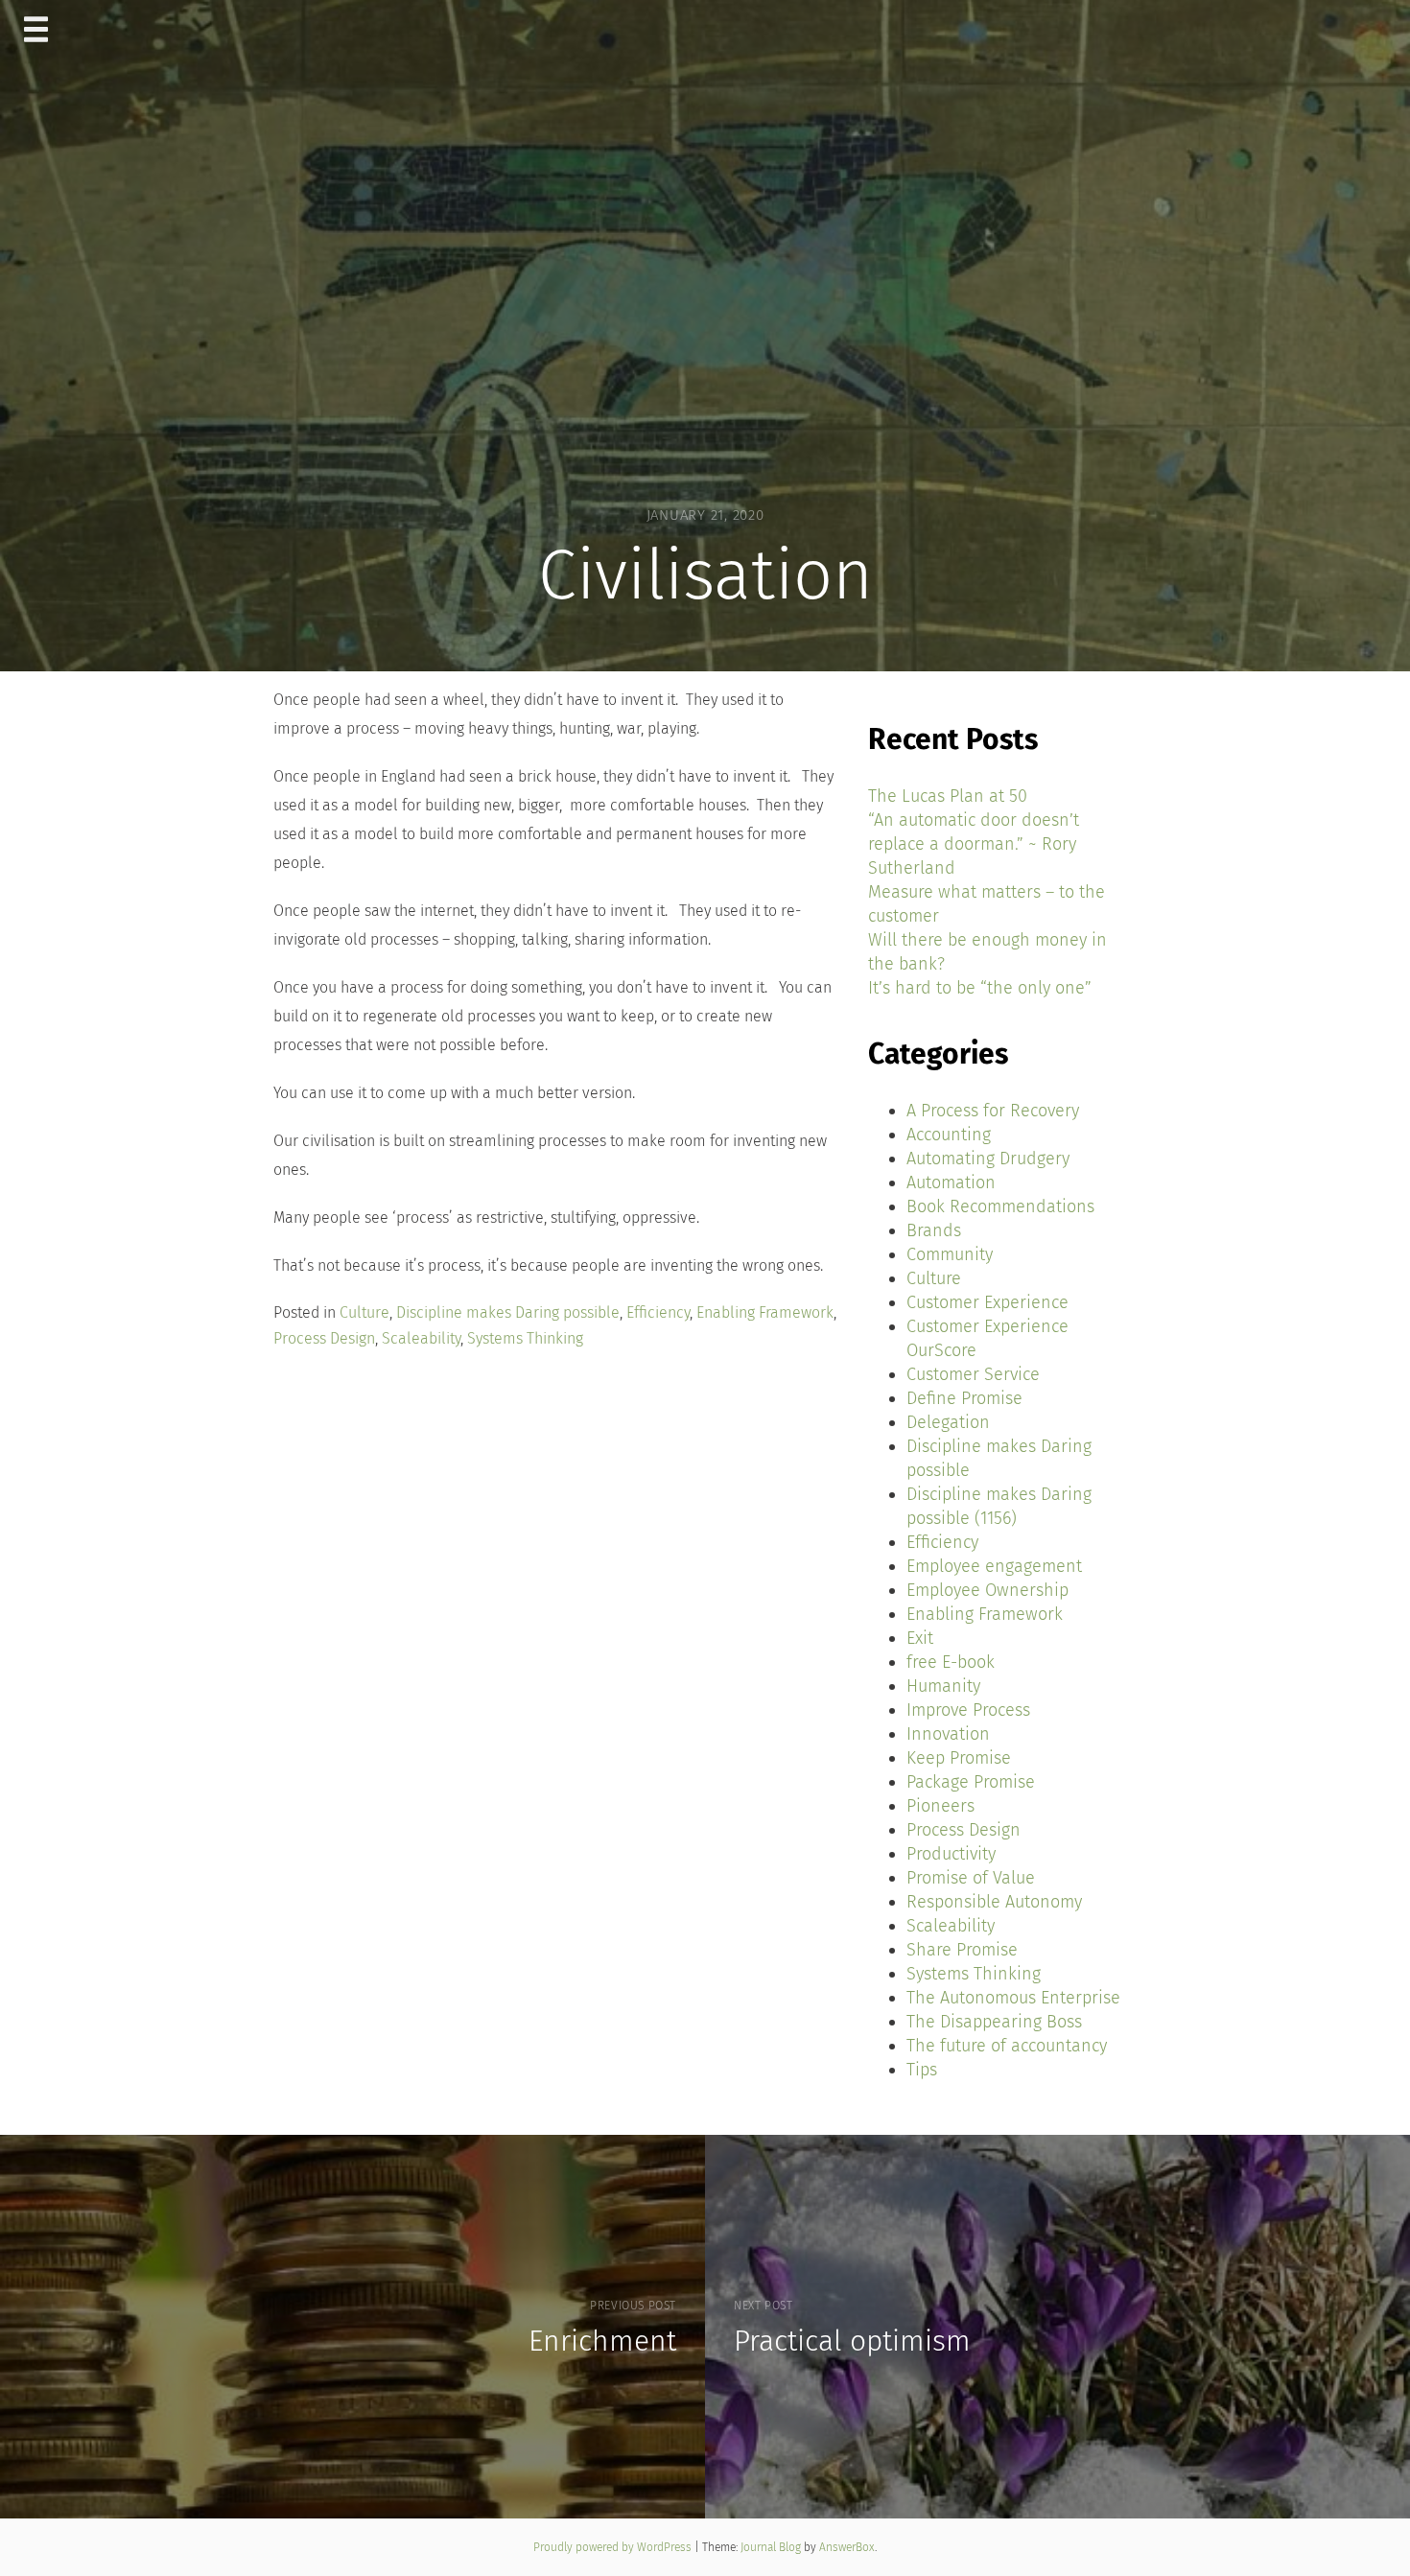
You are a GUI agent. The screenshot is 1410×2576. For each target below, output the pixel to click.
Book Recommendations (1000, 1206)
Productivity (951, 1854)
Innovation (948, 1734)
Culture (364, 1312)
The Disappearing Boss (994, 2022)
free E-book (951, 1662)
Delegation (948, 1422)
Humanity (943, 1686)
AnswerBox (847, 2547)
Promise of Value (971, 1878)
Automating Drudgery (988, 1159)
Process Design (324, 1338)
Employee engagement (994, 1566)
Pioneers (940, 1806)
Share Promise (962, 1950)
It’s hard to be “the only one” (980, 988)
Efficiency (658, 1312)
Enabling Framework (765, 1312)
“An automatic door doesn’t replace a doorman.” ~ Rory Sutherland (974, 844)
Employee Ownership (987, 1590)
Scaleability (421, 1338)
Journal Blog (772, 2547)
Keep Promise (959, 1758)
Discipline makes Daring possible (508, 1312)
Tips (922, 2070)
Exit (920, 1638)
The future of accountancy (1007, 2046)
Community (950, 1254)
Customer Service (973, 1374)
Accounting (949, 1135)
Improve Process (968, 1710)
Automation (951, 1183)
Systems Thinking (525, 1338)
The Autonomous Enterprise (1013, 1998)
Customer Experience (987, 1302)
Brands (934, 1230)
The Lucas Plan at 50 (948, 796)
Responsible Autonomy (994, 1902)
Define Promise (964, 1398)
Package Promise (971, 1782)
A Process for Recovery (993, 1111)
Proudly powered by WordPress (614, 2547)
